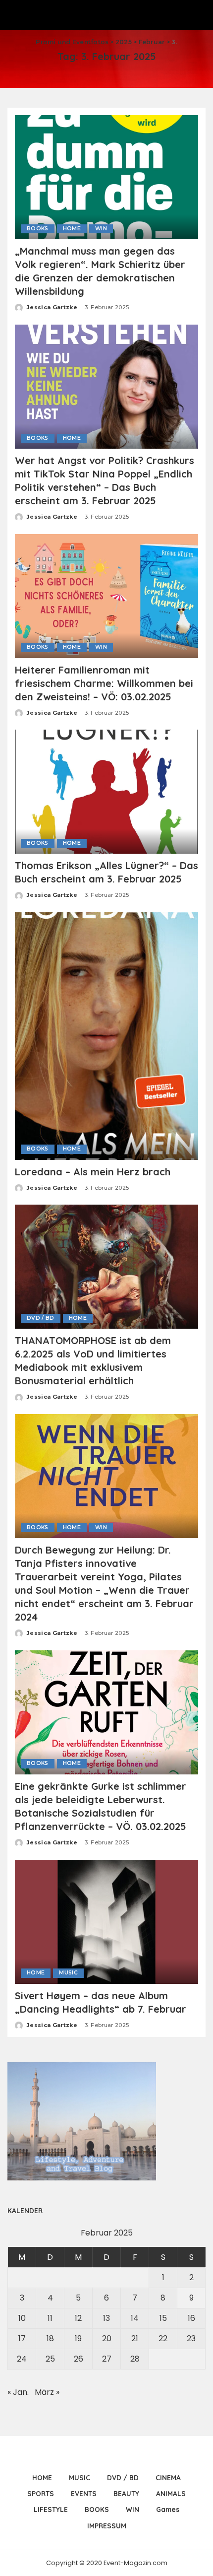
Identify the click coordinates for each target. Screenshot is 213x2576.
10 (22, 2318)
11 (50, 2318)
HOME (72, 229)
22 (163, 2339)
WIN (101, 229)
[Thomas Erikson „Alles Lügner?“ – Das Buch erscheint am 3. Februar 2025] (106, 791)
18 (50, 2339)
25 (50, 2359)
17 (22, 2339)
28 (135, 2359)
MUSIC (68, 1973)
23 (191, 2339)
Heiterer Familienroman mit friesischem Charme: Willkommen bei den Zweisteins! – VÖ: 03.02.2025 (104, 683)
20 (107, 2339)
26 (79, 2359)
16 (191, 2318)
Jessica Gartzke (52, 307)
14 (135, 2318)
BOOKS (38, 229)
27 (107, 2359)
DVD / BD (41, 1318)
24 (22, 2359)
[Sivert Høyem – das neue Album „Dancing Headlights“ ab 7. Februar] (106, 1921)
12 (78, 2318)
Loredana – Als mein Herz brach (93, 1172)
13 (106, 2318)
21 (135, 2339)
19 (78, 2339)
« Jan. (18, 2392)
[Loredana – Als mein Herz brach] (106, 1036)
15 (163, 2318)
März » (47, 2392)
